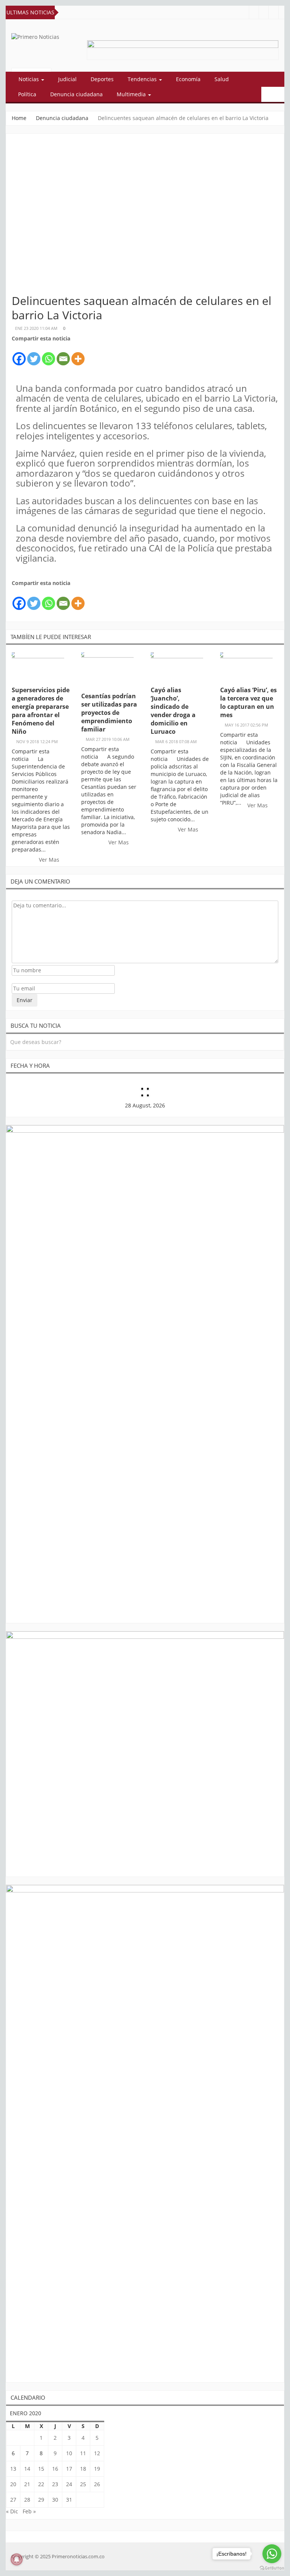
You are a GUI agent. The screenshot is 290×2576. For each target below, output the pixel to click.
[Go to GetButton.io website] (272, 2568)
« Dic (12, 2511)
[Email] (63, 355)
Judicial (67, 79)
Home (19, 118)
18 (83, 2469)
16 (55, 2469)
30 (55, 2500)
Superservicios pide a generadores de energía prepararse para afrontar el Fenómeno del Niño (41, 711)
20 (13, 2484)
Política (27, 94)
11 (83, 2453)
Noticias (29, 79)
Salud (222, 79)
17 (69, 2469)
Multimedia (132, 94)
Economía (188, 79)
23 (55, 2484)
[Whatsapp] (49, 355)
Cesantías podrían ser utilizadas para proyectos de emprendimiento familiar (109, 713)
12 (97, 2453)
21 (27, 2484)
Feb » (29, 2511)
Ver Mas (50, 860)
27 (13, 2500)
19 (97, 2469)
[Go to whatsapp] (272, 2554)
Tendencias (143, 79)
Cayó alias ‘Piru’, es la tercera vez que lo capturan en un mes (248, 702)
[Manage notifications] (17, 2559)
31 (69, 2500)
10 (69, 2453)
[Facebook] (19, 355)
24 (69, 2484)
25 (83, 2484)
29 (41, 2500)
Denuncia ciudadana (76, 94)
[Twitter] (34, 355)
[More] (78, 355)
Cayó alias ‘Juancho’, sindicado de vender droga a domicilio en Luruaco (173, 711)
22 (41, 2484)
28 (27, 2500)
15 (41, 2469)
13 (13, 2469)
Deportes (102, 79)
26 (97, 2484)
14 (27, 2469)
